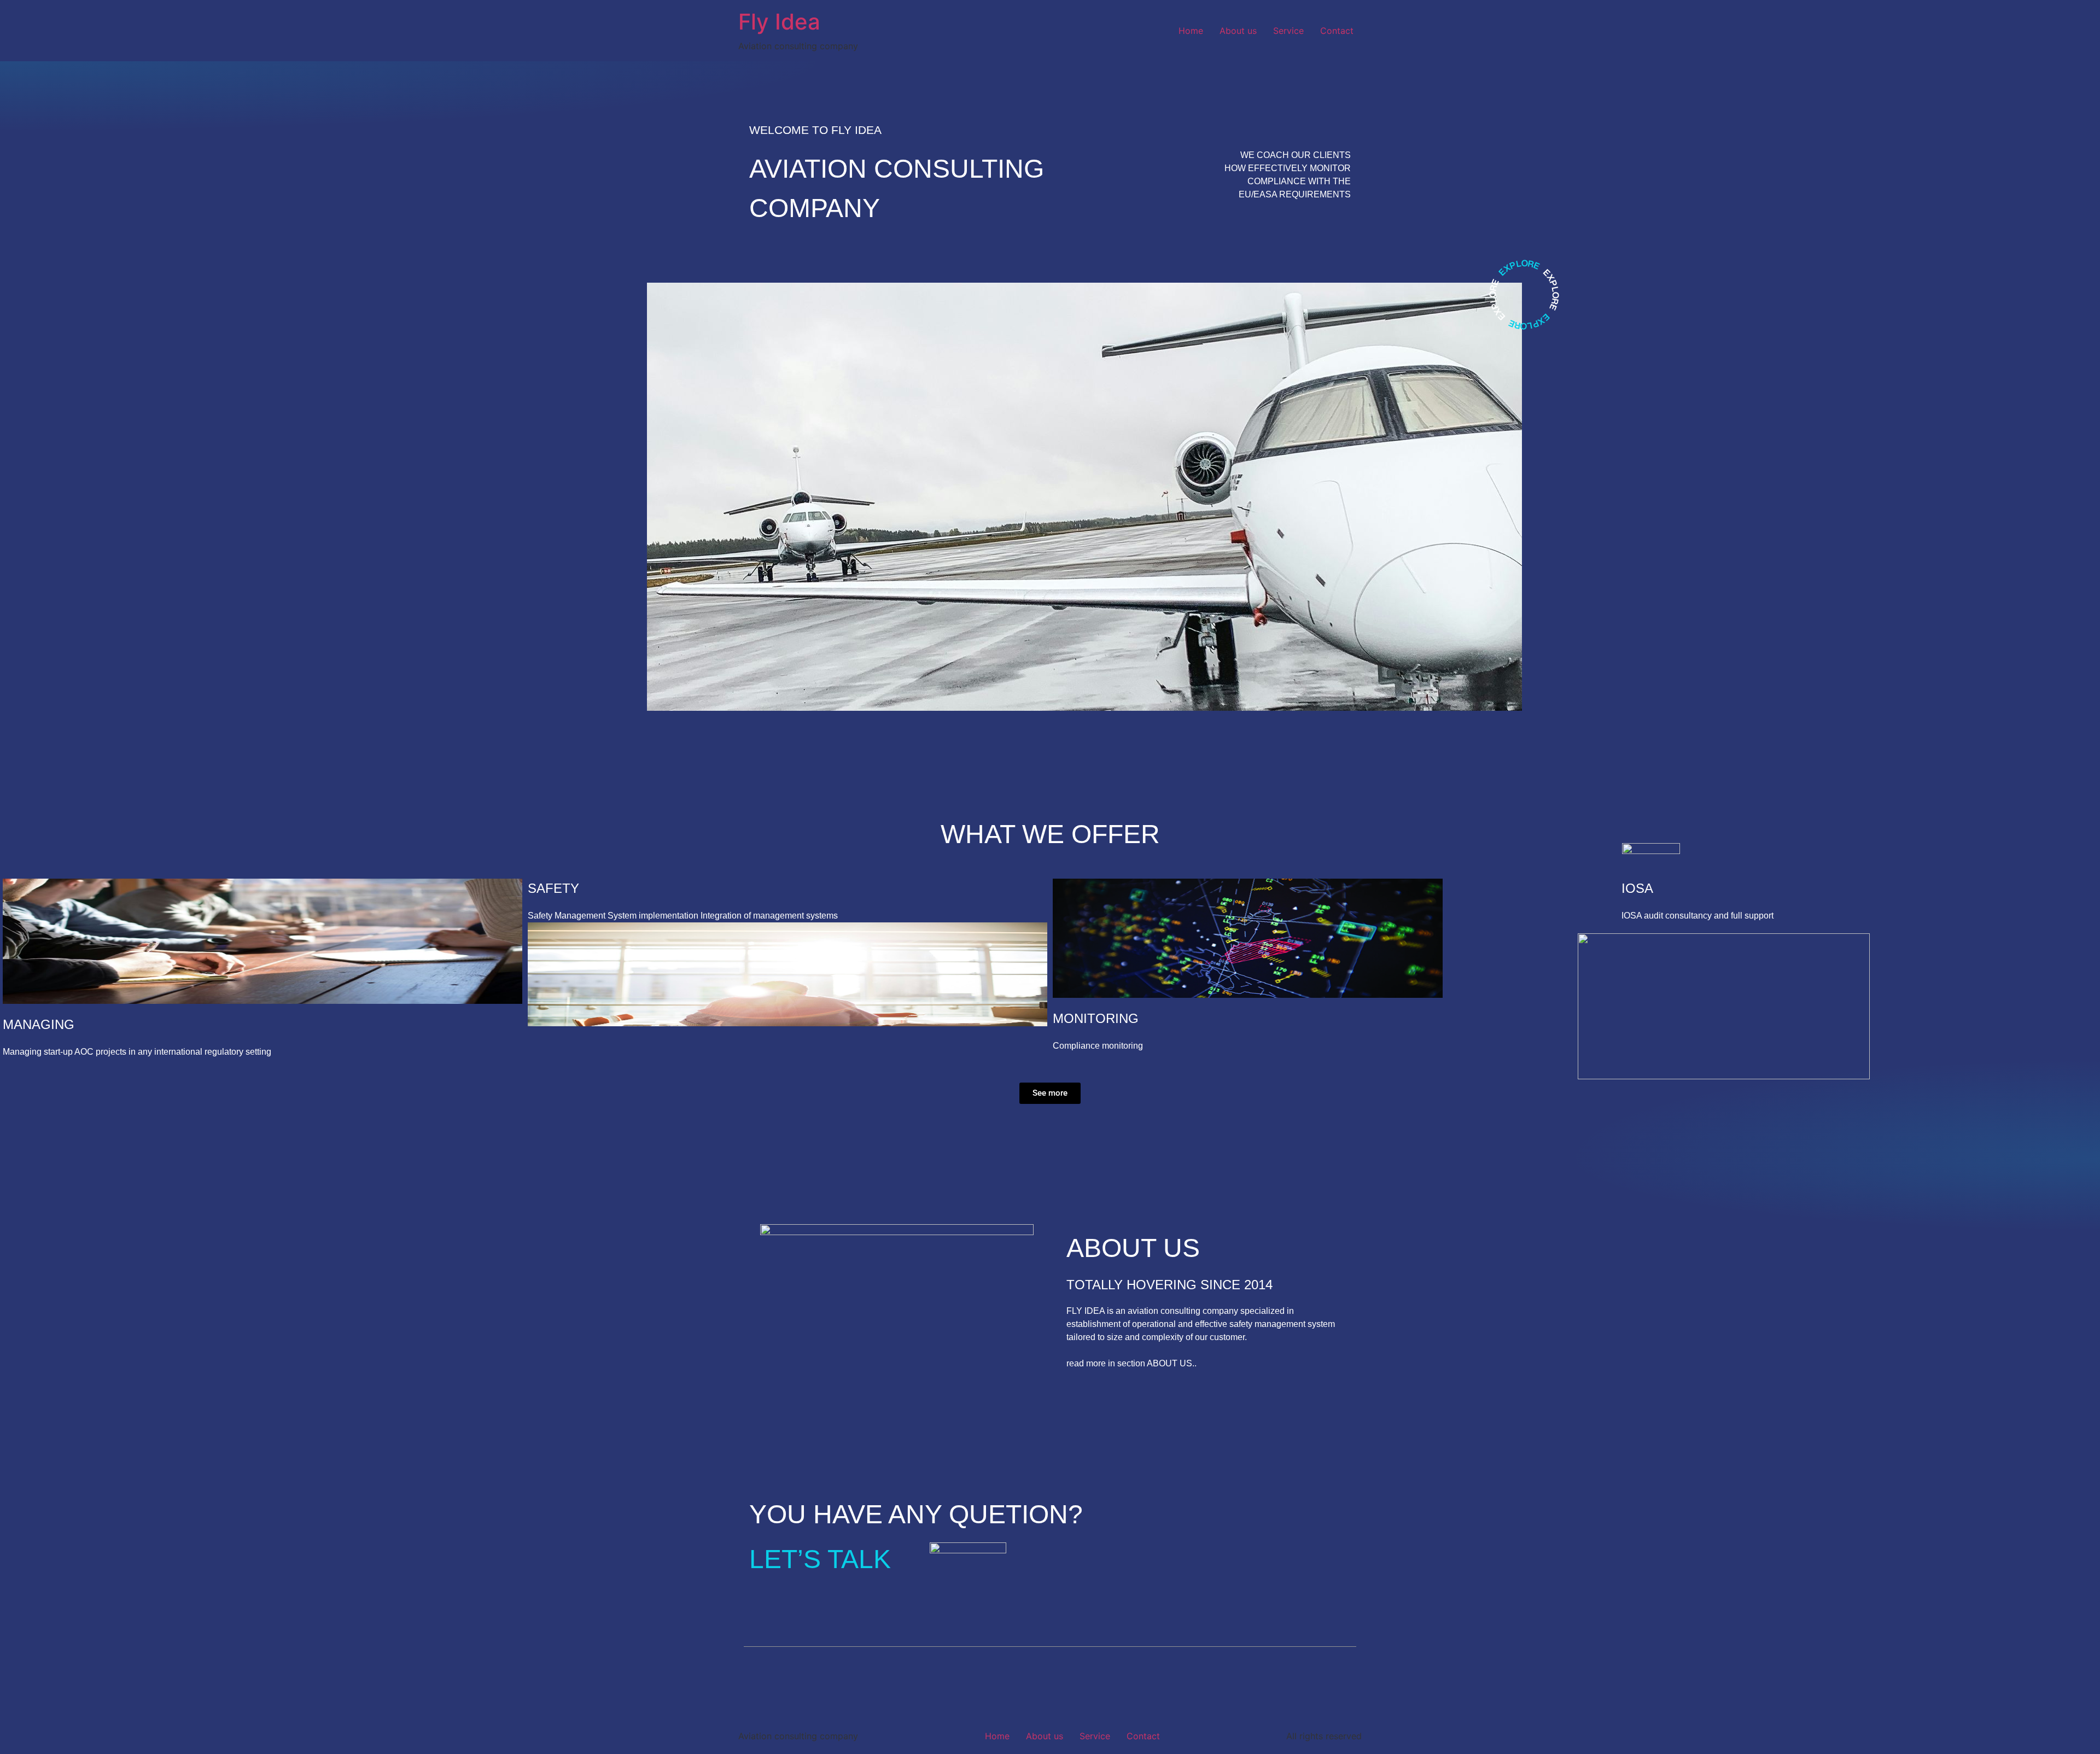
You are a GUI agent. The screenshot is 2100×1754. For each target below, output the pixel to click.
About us (1238, 31)
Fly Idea (779, 22)
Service (1288, 31)
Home (1191, 31)
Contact (1337, 31)
